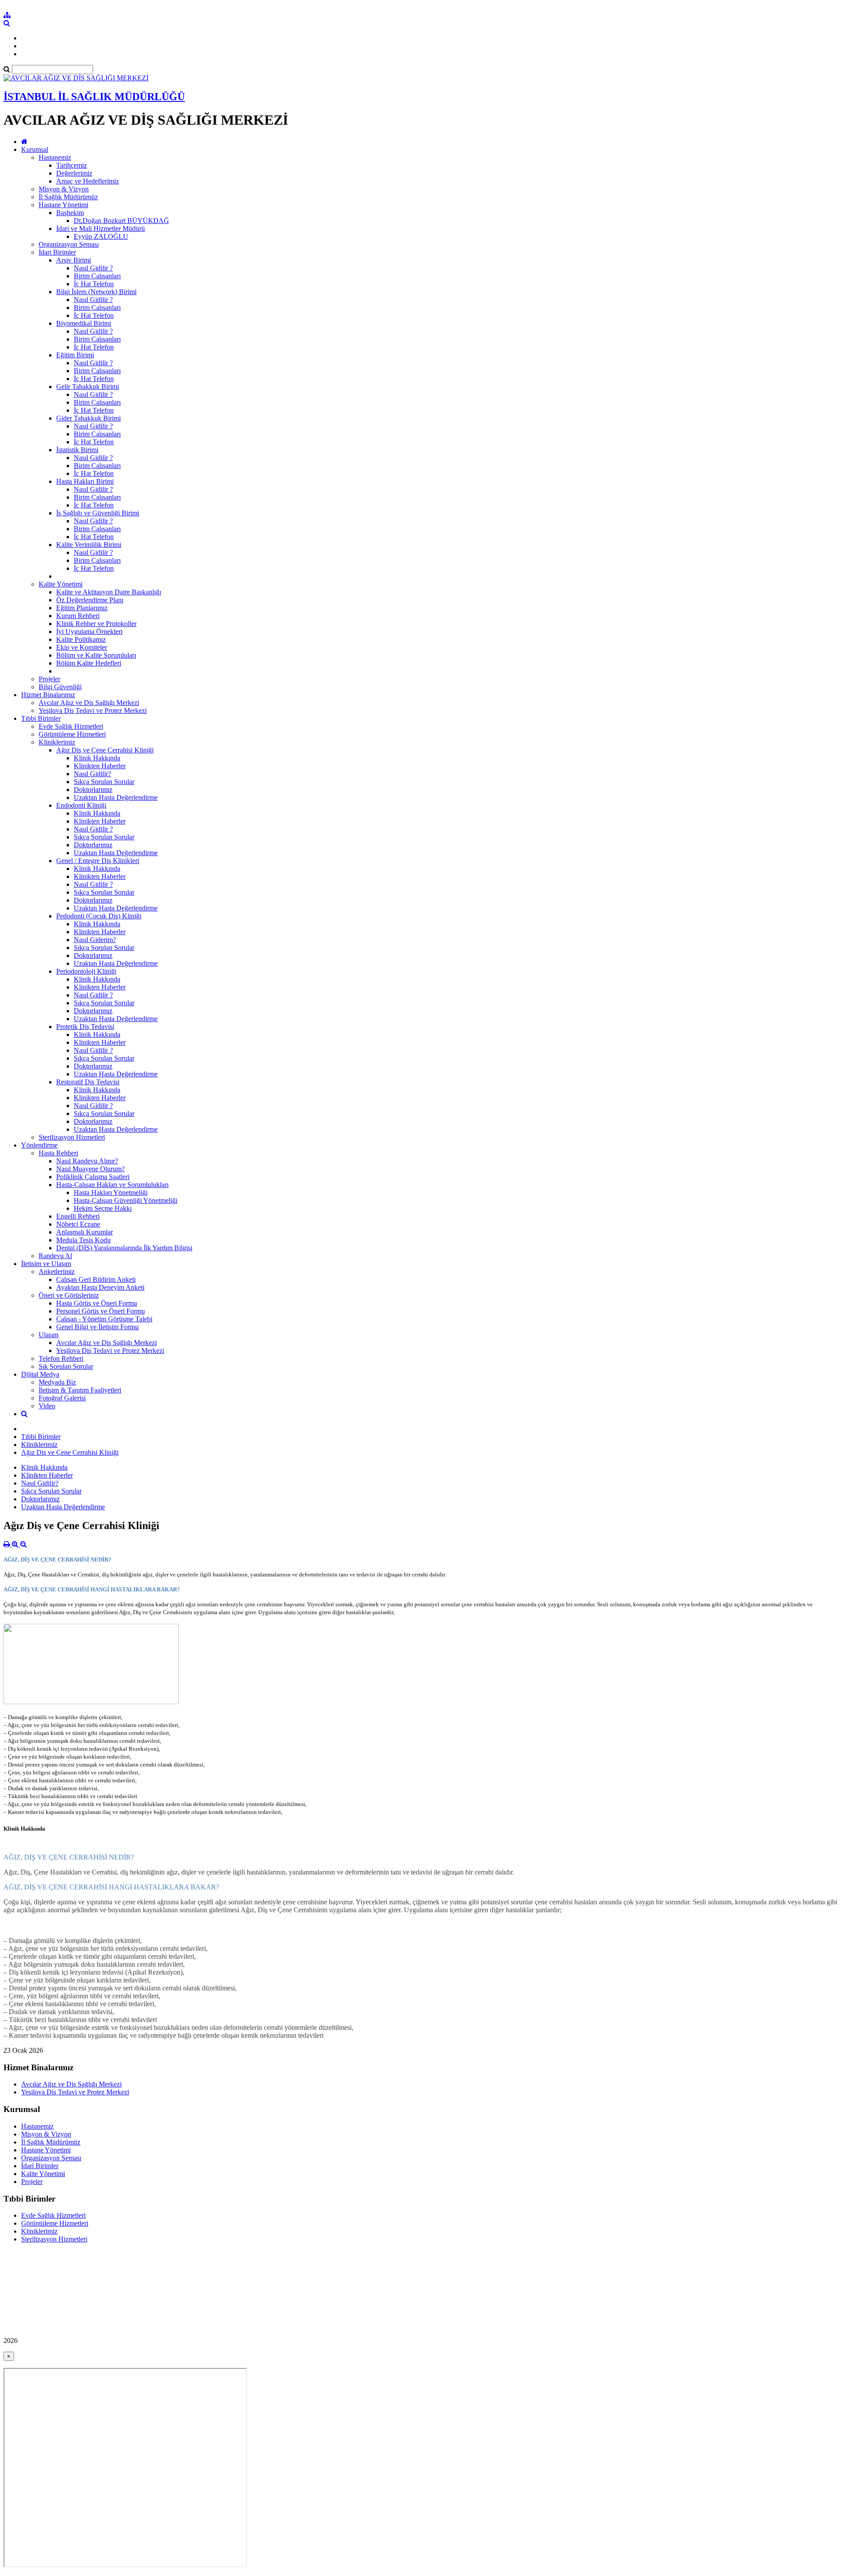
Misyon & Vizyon (64, 189)
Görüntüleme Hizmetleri (72, 734)
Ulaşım (49, 1335)
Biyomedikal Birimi (84, 323)
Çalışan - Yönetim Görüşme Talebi (104, 1319)
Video (47, 1406)
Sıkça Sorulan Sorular (104, 782)
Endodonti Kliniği (81, 805)
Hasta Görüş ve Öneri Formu (97, 1303)
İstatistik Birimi (77, 450)
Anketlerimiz (57, 1272)
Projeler (49, 679)
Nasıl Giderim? (95, 940)
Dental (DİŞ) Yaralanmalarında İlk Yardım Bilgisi (124, 1248)
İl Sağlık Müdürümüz (68, 197)
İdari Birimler (57, 252)
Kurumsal (35, 149)
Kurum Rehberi (78, 616)
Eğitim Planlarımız (82, 608)
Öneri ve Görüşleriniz (69, 1295)
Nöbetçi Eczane (78, 1224)
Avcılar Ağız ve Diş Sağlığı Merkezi (89, 703)
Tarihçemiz (72, 165)
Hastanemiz (55, 157)
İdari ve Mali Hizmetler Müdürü (101, 228)
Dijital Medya (40, 1374)
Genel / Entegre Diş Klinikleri (98, 861)
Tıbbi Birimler (41, 718)
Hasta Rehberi (58, 1153)
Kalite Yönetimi (61, 584)
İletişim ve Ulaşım (46, 1264)
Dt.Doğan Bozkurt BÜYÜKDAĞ (121, 221)
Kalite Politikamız (81, 639)
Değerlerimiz (74, 173)
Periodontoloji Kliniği (86, 971)
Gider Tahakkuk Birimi (88, 418)
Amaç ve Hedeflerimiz (88, 181)
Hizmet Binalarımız (48, 695)
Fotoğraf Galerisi (62, 1398)
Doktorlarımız (93, 790)
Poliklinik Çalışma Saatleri (93, 1177)
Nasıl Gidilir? (92, 774)
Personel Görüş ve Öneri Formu (101, 1311)
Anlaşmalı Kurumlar (85, 1232)
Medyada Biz (57, 1382)
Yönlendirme (39, 1145)
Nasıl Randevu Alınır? (87, 1161)
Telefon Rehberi (61, 1358)
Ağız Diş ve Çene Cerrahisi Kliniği (105, 750)
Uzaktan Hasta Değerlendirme (116, 797)
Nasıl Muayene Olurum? (90, 1169)
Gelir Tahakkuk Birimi (88, 387)
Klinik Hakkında (97, 758)
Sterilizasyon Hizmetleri (72, 1137)
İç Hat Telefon (94, 284)
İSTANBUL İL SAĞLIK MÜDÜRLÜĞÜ (94, 97)
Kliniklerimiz (57, 742)
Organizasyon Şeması (69, 244)
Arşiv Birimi (74, 260)
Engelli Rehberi (78, 1216)
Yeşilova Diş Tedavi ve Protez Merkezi (93, 711)
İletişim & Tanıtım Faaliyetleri (80, 1390)
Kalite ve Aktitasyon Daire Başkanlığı (109, 592)
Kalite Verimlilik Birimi (89, 545)
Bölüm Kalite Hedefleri (89, 663)
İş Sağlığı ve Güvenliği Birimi (98, 513)
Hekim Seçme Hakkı (103, 1208)
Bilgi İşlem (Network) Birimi (96, 292)
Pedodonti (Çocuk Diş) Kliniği (99, 916)
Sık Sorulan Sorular (66, 1366)
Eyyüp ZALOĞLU (101, 236)
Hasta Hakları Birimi (85, 481)
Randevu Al (55, 1256)
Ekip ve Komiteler (82, 647)
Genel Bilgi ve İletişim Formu (97, 1327)
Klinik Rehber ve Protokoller (96, 624)
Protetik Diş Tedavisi (85, 1027)
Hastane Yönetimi (63, 205)
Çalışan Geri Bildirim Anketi (96, 1279)
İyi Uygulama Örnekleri (89, 631)
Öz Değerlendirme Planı (90, 600)
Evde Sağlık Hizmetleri (71, 726)
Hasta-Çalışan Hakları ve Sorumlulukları (112, 1185)
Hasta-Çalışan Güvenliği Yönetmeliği (126, 1200)
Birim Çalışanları (97, 276)
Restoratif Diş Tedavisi (88, 1082)
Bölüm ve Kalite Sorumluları (96, 655)
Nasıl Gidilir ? (93, 268)
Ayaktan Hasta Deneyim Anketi (100, 1287)
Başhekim (70, 213)
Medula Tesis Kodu (83, 1240)
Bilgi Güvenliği (60, 687)
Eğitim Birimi (75, 355)
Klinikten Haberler (100, 766)
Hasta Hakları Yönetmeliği (111, 1193)
